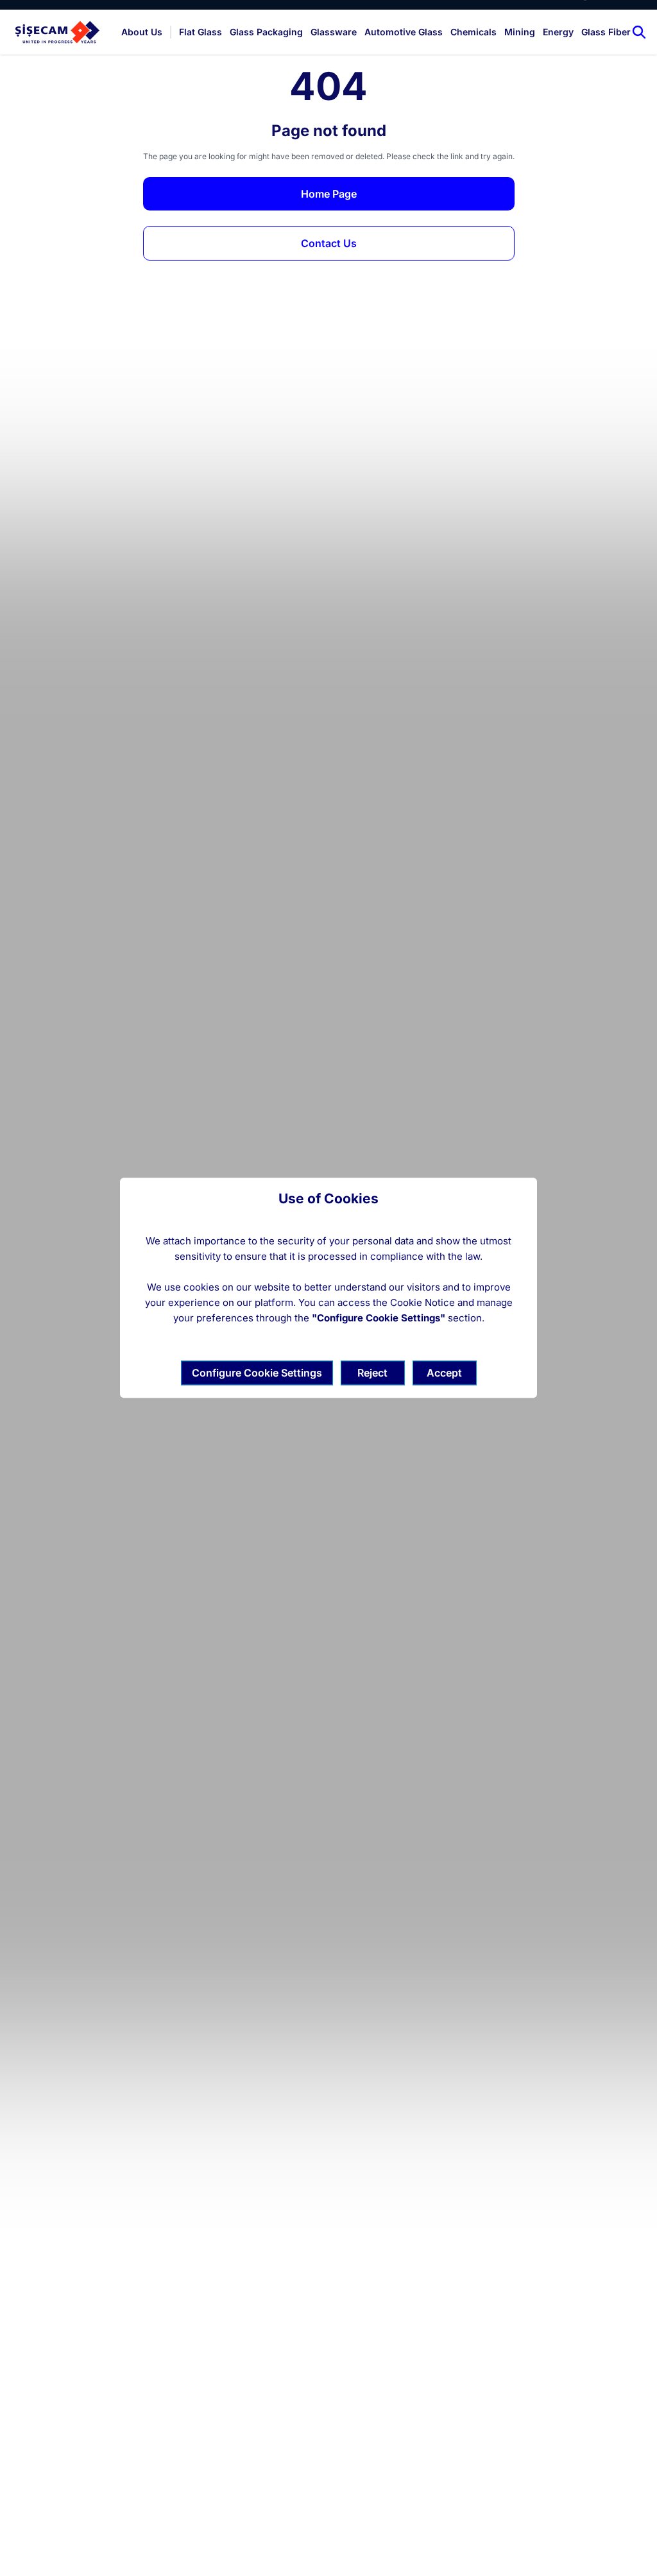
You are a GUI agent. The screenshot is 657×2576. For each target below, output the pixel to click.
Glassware (334, 32)
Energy (558, 32)
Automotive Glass (404, 32)
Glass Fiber (606, 32)
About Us (142, 32)
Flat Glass (201, 32)
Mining (520, 32)
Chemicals (474, 32)
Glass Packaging (266, 32)
